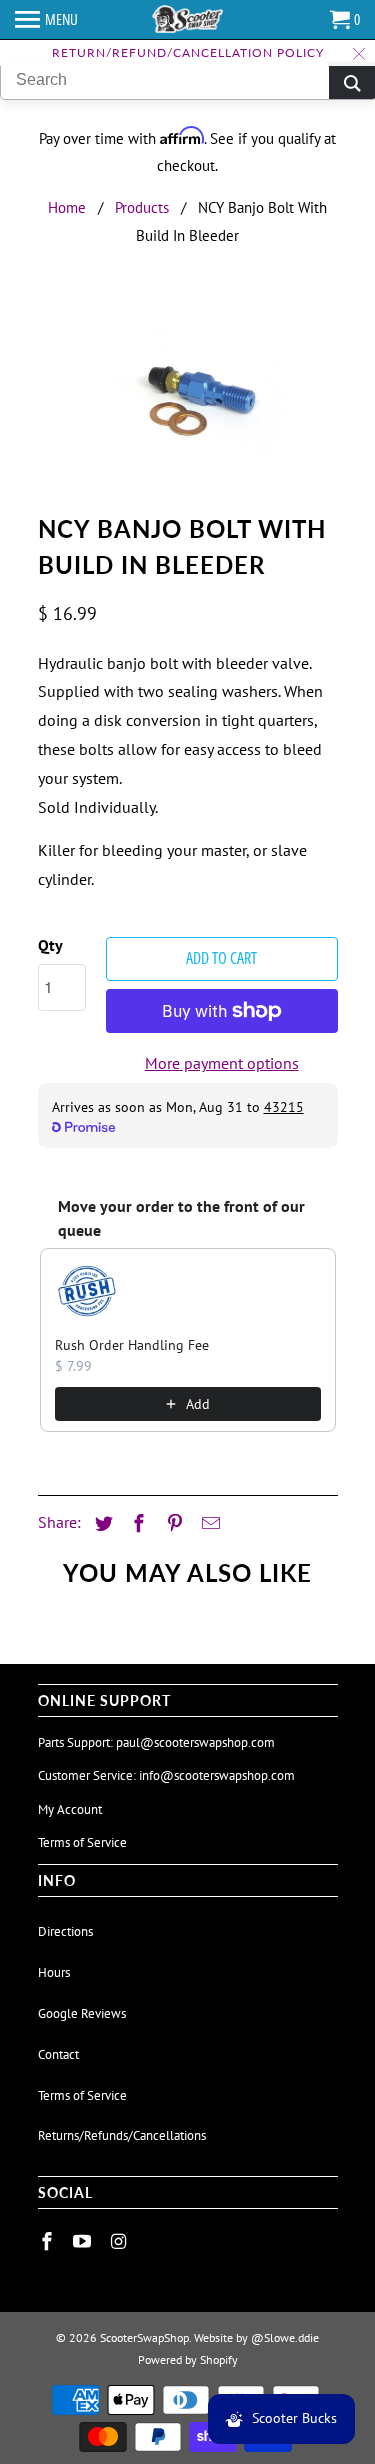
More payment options (222, 1063)
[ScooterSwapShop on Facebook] (49, 2241)
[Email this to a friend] (208, 1523)
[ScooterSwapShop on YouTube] (84, 2241)
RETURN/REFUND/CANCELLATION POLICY (188, 52)
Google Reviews (82, 2013)
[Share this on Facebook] (136, 1523)
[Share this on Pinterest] (172, 1523)
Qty (50, 945)
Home (67, 207)
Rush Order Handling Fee (132, 1345)
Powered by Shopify (188, 2359)
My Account (70, 1809)
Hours (54, 1972)
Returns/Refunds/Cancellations (122, 2135)
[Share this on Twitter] (101, 1523)
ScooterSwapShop (144, 2337)
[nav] (46, 20)
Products (142, 207)
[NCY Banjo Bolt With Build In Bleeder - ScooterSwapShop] (188, 403)
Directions (65, 1931)
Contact (58, 2054)
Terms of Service (82, 1842)
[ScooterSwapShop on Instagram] (120, 2241)
